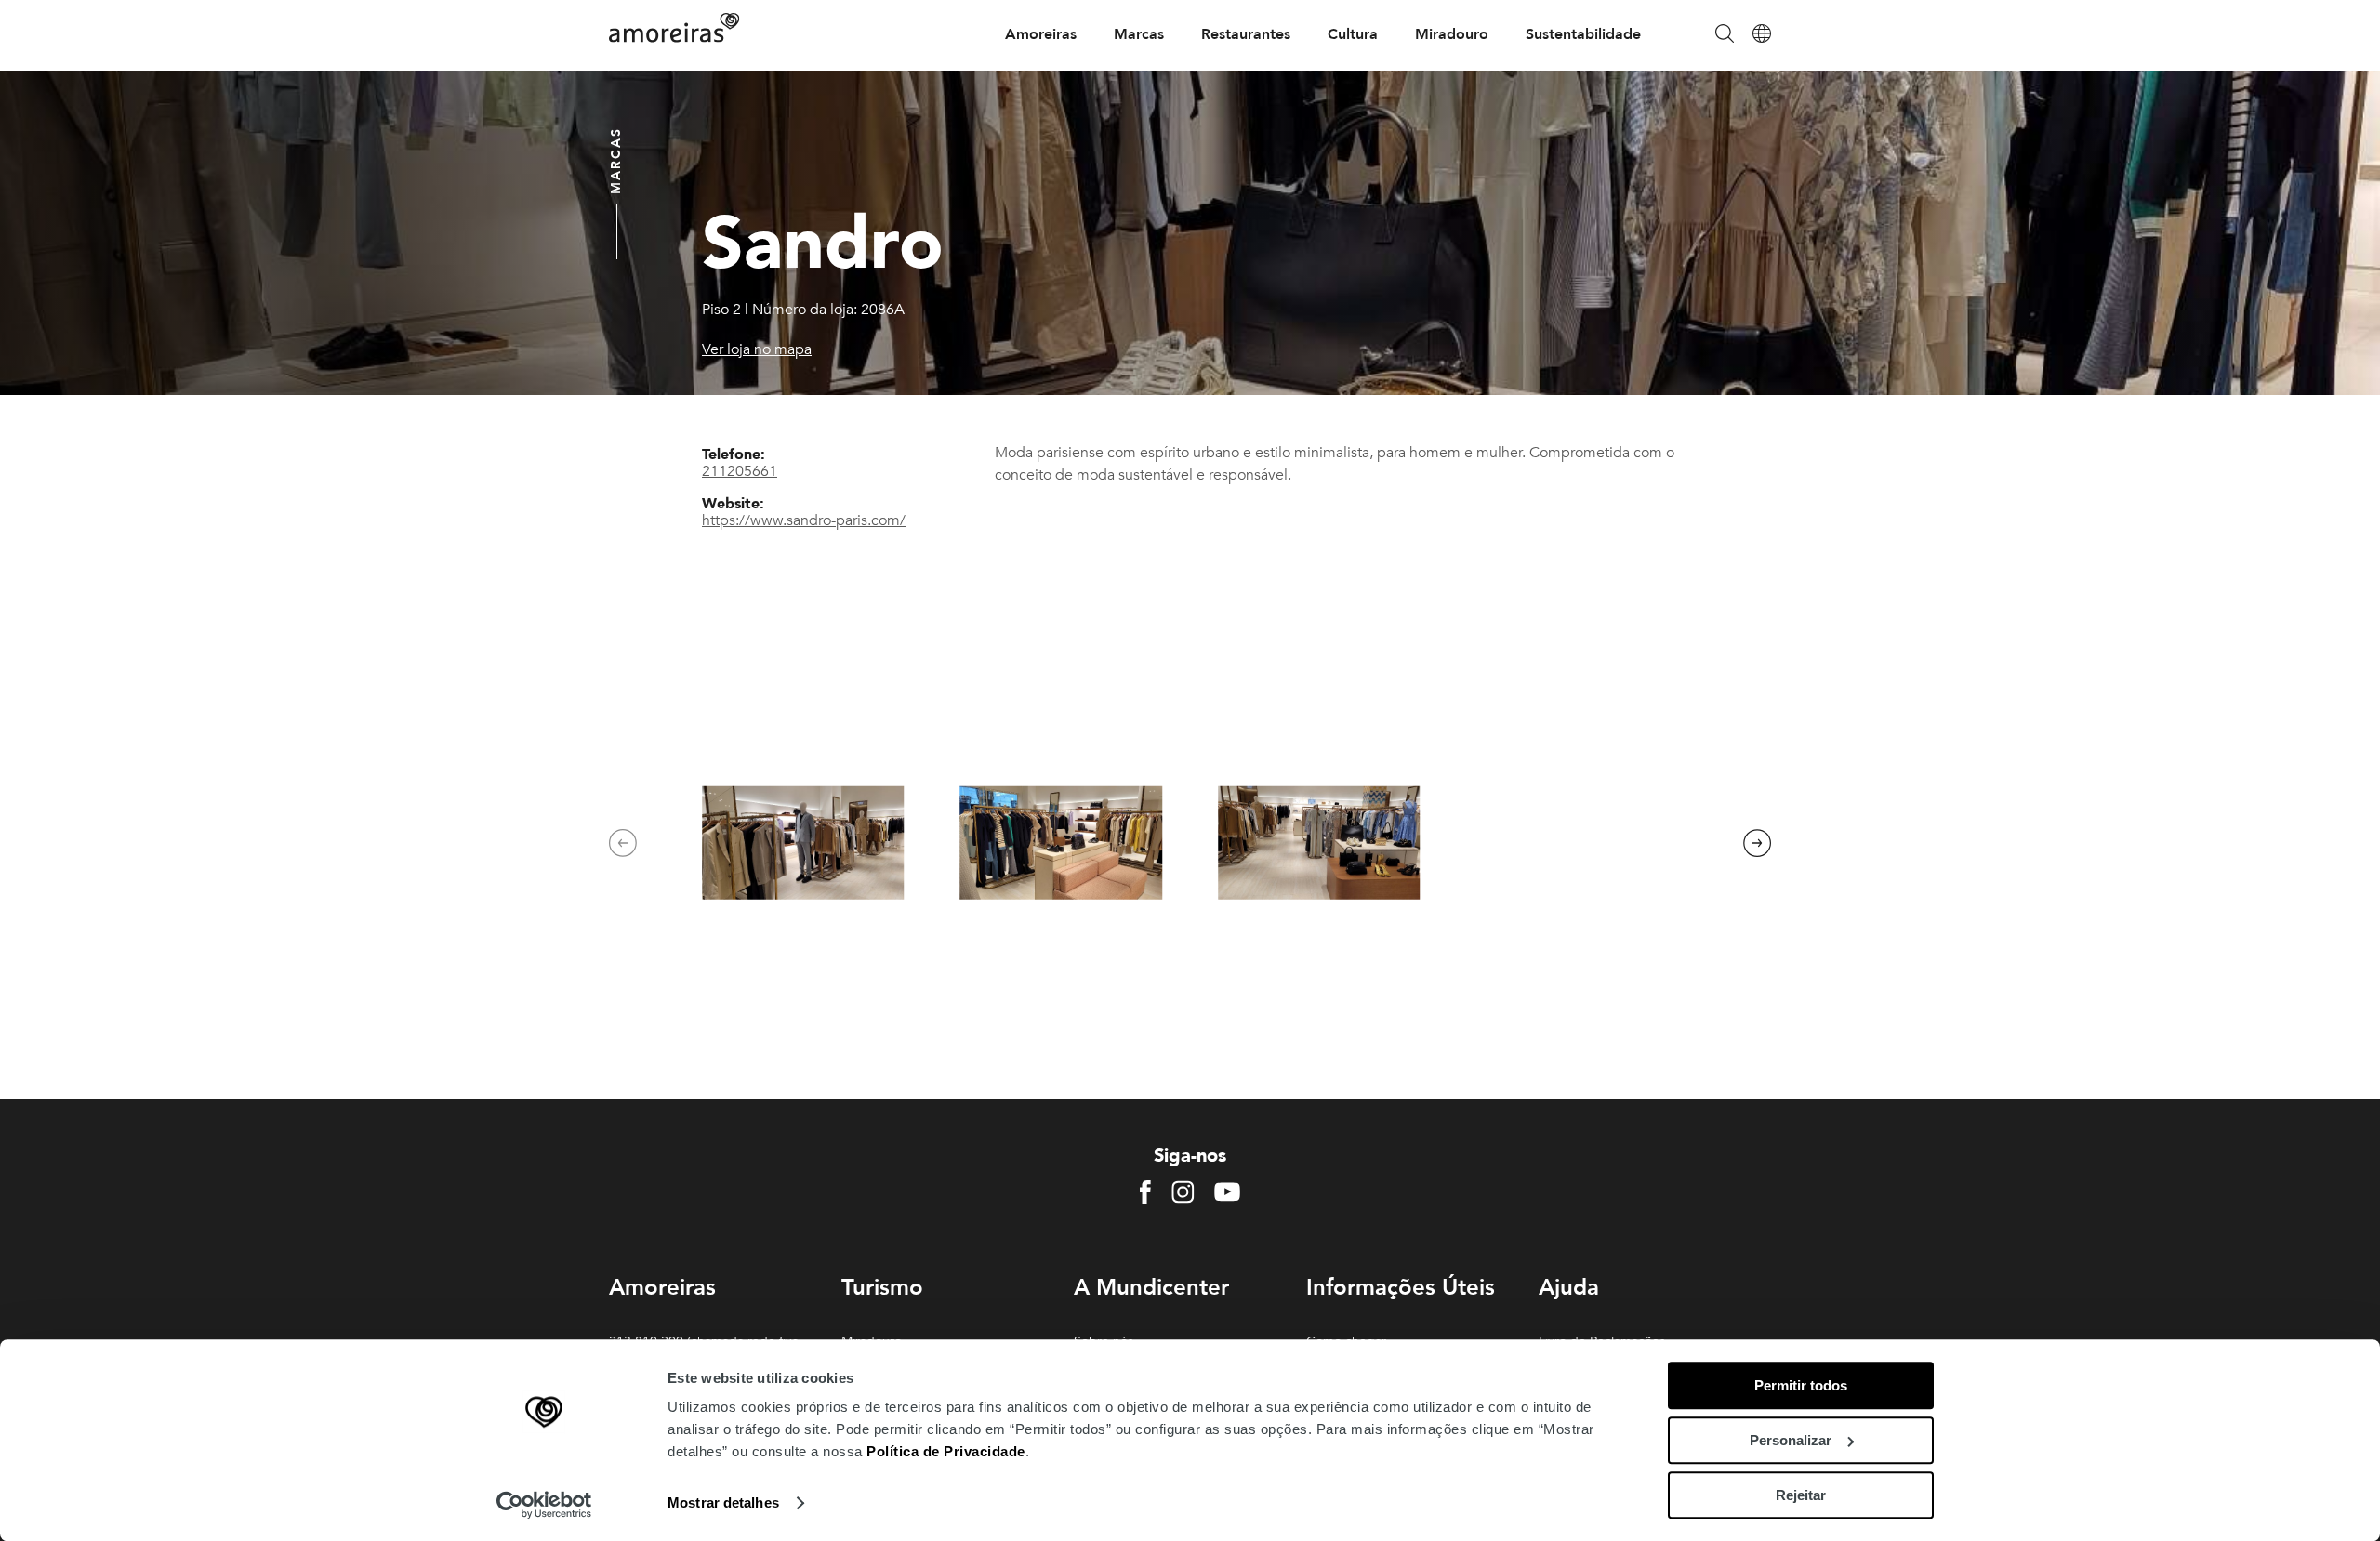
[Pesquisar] (1725, 35)
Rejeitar (1801, 1495)
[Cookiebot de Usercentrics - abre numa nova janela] (544, 1505)
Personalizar (1791, 1440)
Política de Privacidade (946, 1451)
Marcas (1139, 34)
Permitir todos (1801, 1385)
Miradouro (1452, 34)
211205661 (740, 471)
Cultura (1353, 34)
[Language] (1762, 35)
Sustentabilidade (1583, 34)
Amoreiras (1041, 34)
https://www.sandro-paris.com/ (804, 520)
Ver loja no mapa (757, 349)
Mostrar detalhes (723, 1503)
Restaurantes (1246, 34)
